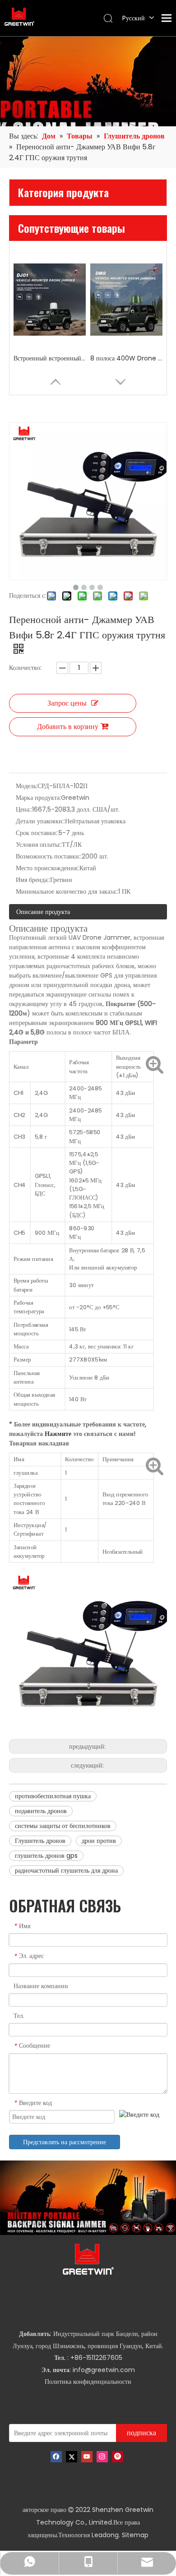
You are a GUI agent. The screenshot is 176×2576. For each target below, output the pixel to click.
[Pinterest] (118, 2457)
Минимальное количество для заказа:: (67, 891)
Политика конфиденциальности (88, 2382)
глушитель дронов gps (46, 1856)
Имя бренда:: (33, 880)
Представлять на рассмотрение (65, 2142)
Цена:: (24, 809)
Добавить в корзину (68, 727)
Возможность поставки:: (49, 856)
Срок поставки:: (37, 833)
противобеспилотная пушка (53, 1796)
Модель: (27, 786)
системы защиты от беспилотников (63, 1826)
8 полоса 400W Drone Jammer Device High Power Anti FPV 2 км (126, 358)
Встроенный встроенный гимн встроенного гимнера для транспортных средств (50, 358)
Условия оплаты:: (39, 845)
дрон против (99, 1841)
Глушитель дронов (40, 1841)
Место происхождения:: (48, 868)
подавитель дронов (41, 1811)
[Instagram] (102, 2457)
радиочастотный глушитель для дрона (66, 1870)
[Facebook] (56, 2457)
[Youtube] (87, 2457)
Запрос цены (67, 703)
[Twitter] (72, 2457)
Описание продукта (43, 912)
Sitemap (135, 2535)
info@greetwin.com (104, 2370)
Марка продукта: (38, 798)
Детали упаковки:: (40, 821)
